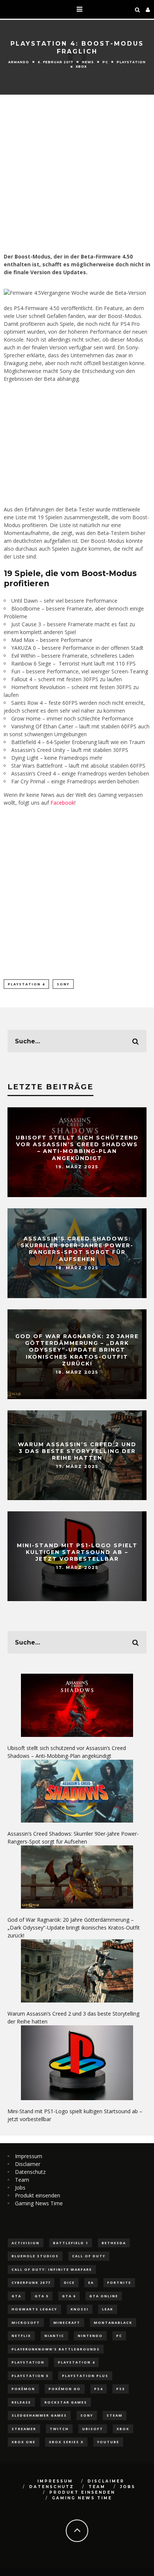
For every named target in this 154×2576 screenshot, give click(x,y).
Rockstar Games (66, 2402)
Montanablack (113, 2323)
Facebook (62, 803)
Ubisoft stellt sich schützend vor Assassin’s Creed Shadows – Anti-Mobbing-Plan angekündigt (77, 1148)
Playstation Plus (85, 2376)
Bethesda (114, 2243)
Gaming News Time (39, 2203)
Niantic (54, 2336)
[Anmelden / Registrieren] (148, 9)
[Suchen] (138, 9)
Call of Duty (89, 2256)
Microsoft (26, 2323)
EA (91, 2283)
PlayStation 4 (26, 984)
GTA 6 (69, 2296)
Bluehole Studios (35, 2256)
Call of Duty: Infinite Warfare (52, 2269)
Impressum (29, 2156)
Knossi (80, 2309)
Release (21, 2402)
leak (108, 2309)
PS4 (98, 2389)
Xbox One (24, 2442)
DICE (69, 2283)
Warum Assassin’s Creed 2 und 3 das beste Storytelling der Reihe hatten (77, 1451)
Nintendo (90, 2336)
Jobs (20, 2188)
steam (115, 2415)
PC (105, 62)
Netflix (21, 2336)
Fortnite (119, 2283)
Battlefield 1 (71, 2243)
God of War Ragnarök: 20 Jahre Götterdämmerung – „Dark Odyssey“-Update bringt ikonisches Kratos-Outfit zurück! (77, 1350)
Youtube (108, 2442)
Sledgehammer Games (39, 2415)
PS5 (121, 2389)
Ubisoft (93, 2429)
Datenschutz (30, 2172)
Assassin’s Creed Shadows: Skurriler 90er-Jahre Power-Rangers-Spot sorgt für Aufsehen (77, 1249)
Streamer (24, 2429)
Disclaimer (28, 2164)
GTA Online (104, 2296)
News (88, 62)
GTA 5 (42, 2296)
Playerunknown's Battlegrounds (56, 2349)
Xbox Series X (66, 2442)
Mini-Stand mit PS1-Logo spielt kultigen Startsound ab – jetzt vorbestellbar (77, 1552)
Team (22, 2180)
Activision (26, 2243)
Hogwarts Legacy (34, 2309)
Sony (63, 984)
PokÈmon (23, 2389)
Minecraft (67, 2323)
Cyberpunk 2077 (31, 2283)
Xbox (81, 67)
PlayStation (131, 62)
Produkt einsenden (38, 2195)
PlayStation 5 (30, 2376)
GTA (16, 2296)
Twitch (59, 2429)
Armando (19, 62)
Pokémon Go (65, 2389)
